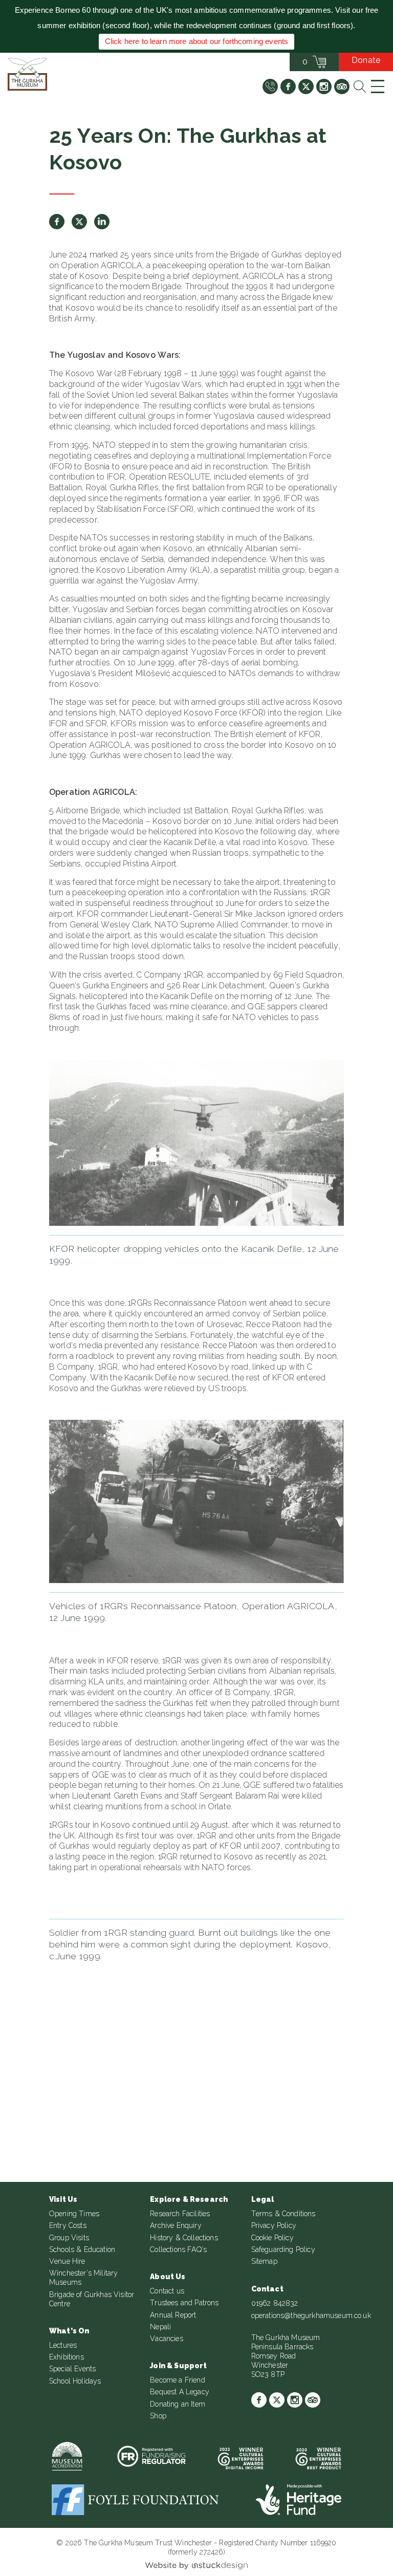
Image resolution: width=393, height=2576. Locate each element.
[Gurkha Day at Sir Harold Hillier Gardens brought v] (329, 2114)
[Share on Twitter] (79, 222)
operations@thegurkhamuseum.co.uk (311, 2315)
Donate (366, 60)
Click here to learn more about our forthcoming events (196, 41)
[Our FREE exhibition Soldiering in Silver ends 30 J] (329, 2038)
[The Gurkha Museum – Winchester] (27, 74)
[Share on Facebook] (57, 222)
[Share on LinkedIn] (102, 222)
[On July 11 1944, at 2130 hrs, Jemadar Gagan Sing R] (64, 2038)
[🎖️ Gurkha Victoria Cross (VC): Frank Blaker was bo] (196, 2038)
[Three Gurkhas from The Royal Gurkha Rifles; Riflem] (64, 2114)
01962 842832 (275, 2303)
